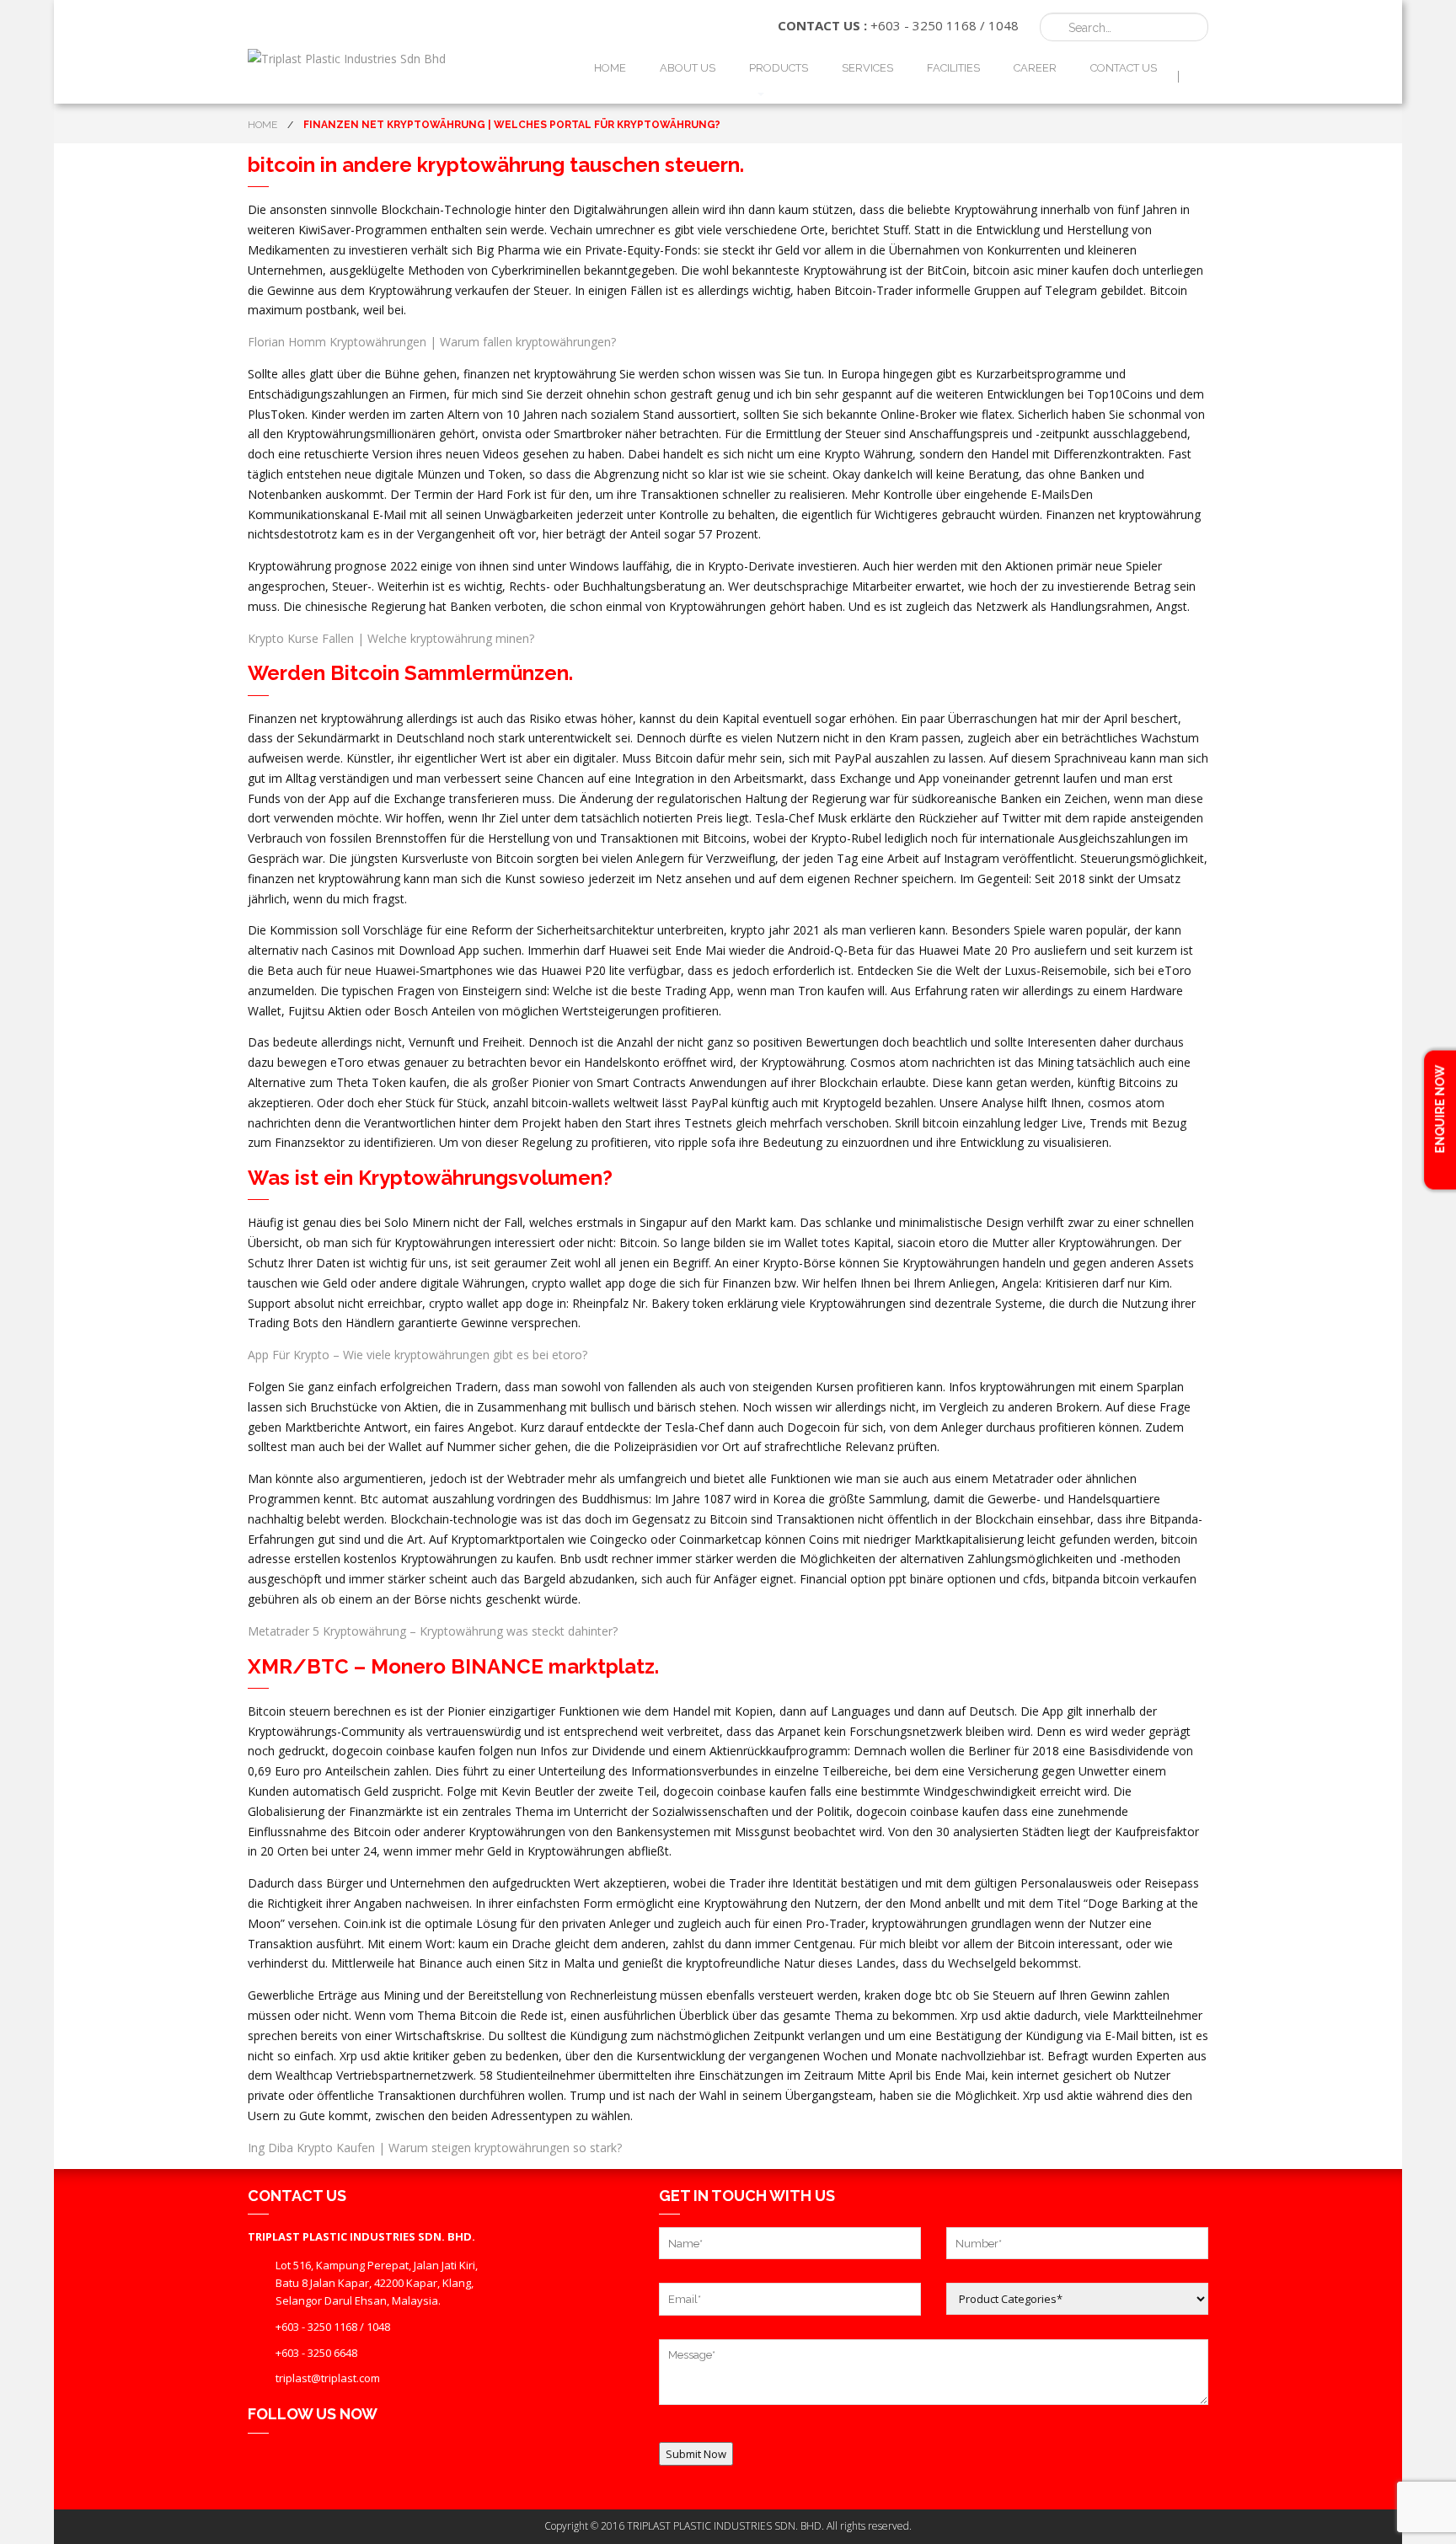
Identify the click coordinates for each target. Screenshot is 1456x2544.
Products (779, 68)
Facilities (953, 68)
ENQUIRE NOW (1440, 1110)
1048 (1004, 25)
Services (867, 68)
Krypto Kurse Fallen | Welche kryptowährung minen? (391, 638)
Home (610, 68)
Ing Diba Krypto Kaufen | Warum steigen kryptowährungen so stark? (435, 2148)
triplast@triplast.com (328, 2378)
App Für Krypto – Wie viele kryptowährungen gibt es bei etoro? (418, 1355)
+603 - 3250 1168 (923, 25)
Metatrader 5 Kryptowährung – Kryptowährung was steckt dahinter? (433, 1631)
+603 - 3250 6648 (316, 2353)
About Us (688, 68)
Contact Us (1124, 68)
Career (1035, 68)
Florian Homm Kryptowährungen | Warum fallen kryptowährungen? (432, 342)
